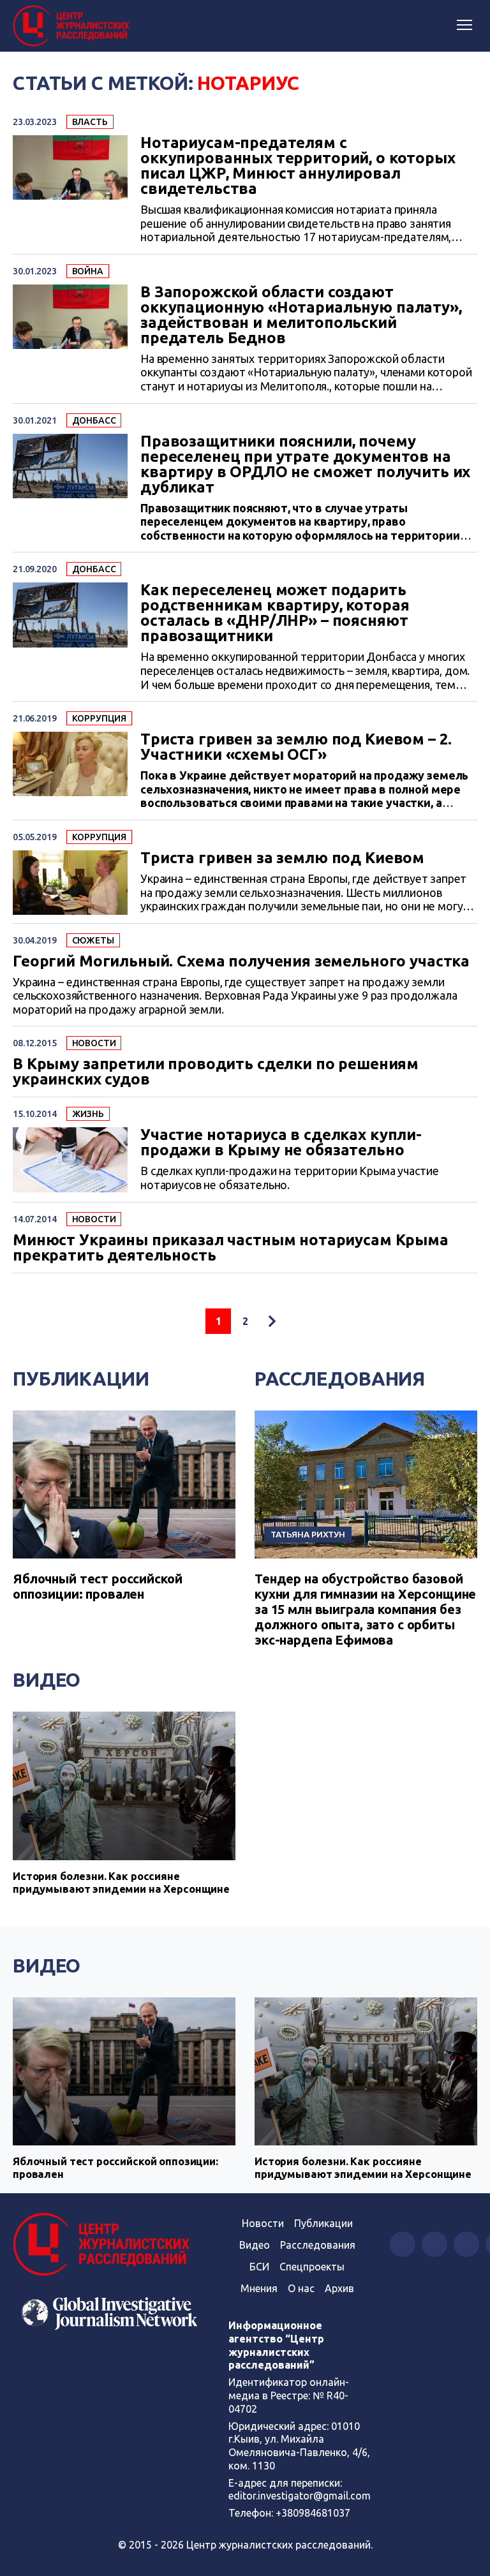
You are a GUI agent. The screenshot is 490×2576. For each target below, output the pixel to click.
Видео (47, 1680)
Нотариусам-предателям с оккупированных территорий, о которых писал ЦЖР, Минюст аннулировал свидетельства (298, 166)
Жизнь (88, 1114)
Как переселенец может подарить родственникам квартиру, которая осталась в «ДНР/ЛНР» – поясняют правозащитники (275, 613)
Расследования (340, 1379)
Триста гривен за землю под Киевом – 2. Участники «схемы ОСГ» (296, 747)
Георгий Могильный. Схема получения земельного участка (241, 961)
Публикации (81, 1379)
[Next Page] (272, 1321)
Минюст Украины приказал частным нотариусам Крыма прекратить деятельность (231, 1248)
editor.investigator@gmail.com (300, 2496)
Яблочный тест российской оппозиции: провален (97, 1586)
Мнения (259, 2288)
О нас (301, 2288)
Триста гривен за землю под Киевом (282, 858)
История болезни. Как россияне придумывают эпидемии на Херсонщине (121, 1882)
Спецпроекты (312, 2267)
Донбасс (94, 420)
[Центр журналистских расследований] (73, 26)
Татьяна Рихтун (308, 1534)
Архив (339, 2288)
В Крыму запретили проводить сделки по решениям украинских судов (216, 1072)
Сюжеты (93, 940)
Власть (90, 122)
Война (88, 271)
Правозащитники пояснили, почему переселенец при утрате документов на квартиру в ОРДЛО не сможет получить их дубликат (305, 464)
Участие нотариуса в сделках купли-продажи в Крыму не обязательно (281, 1143)
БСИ (259, 2267)
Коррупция (100, 718)
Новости (94, 1043)
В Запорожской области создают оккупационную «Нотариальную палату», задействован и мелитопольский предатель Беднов (301, 315)
